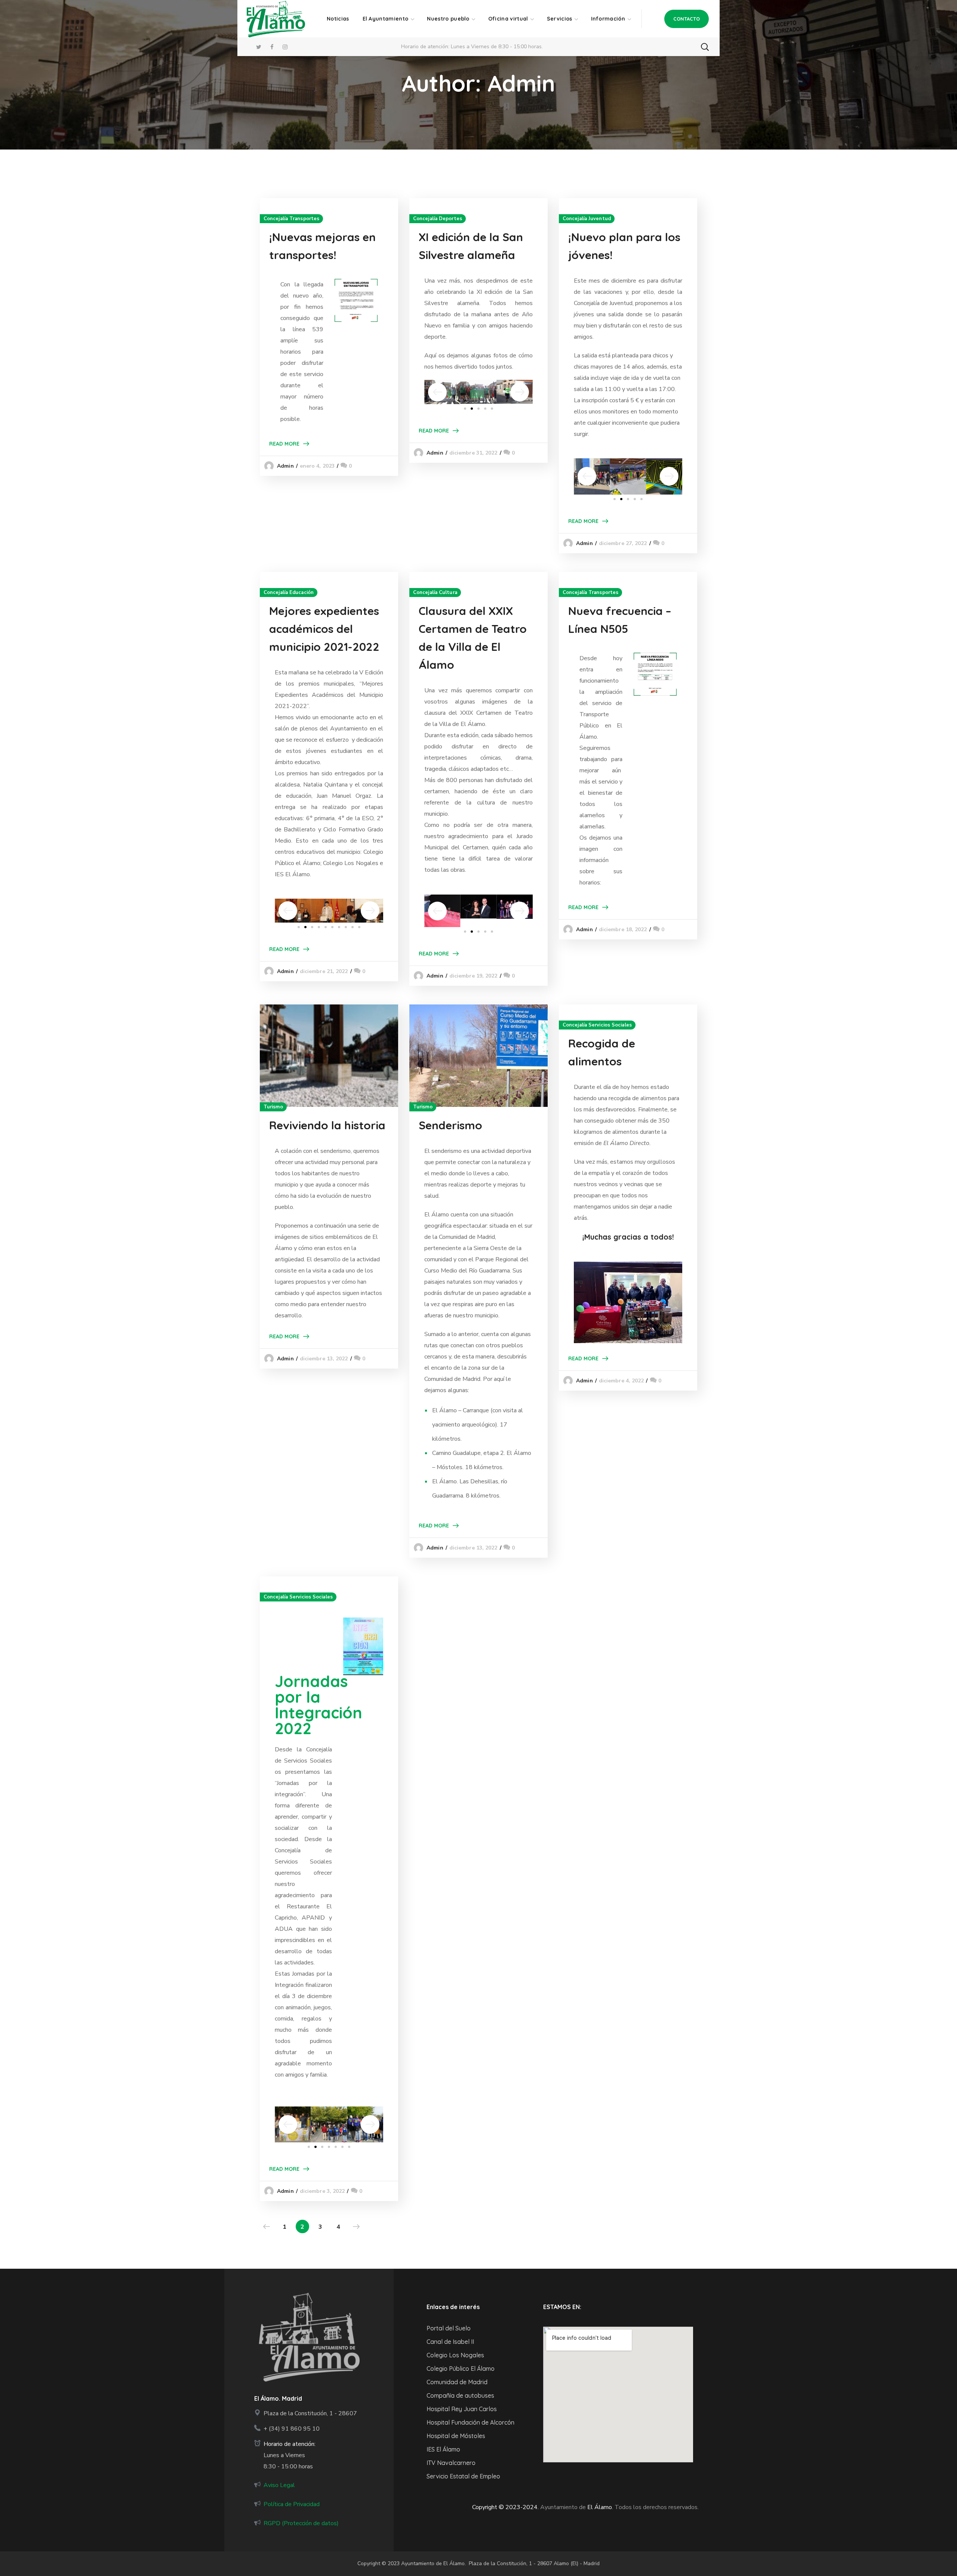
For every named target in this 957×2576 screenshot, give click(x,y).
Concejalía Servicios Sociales (597, 1025)
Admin (285, 466)
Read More (284, 444)
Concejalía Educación (289, 593)
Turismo (273, 1107)
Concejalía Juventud (587, 219)
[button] (687, 19)
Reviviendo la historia (327, 1125)
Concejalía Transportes (291, 219)
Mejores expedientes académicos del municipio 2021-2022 (324, 629)
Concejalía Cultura (435, 593)
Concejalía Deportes (438, 219)
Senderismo (450, 1125)
